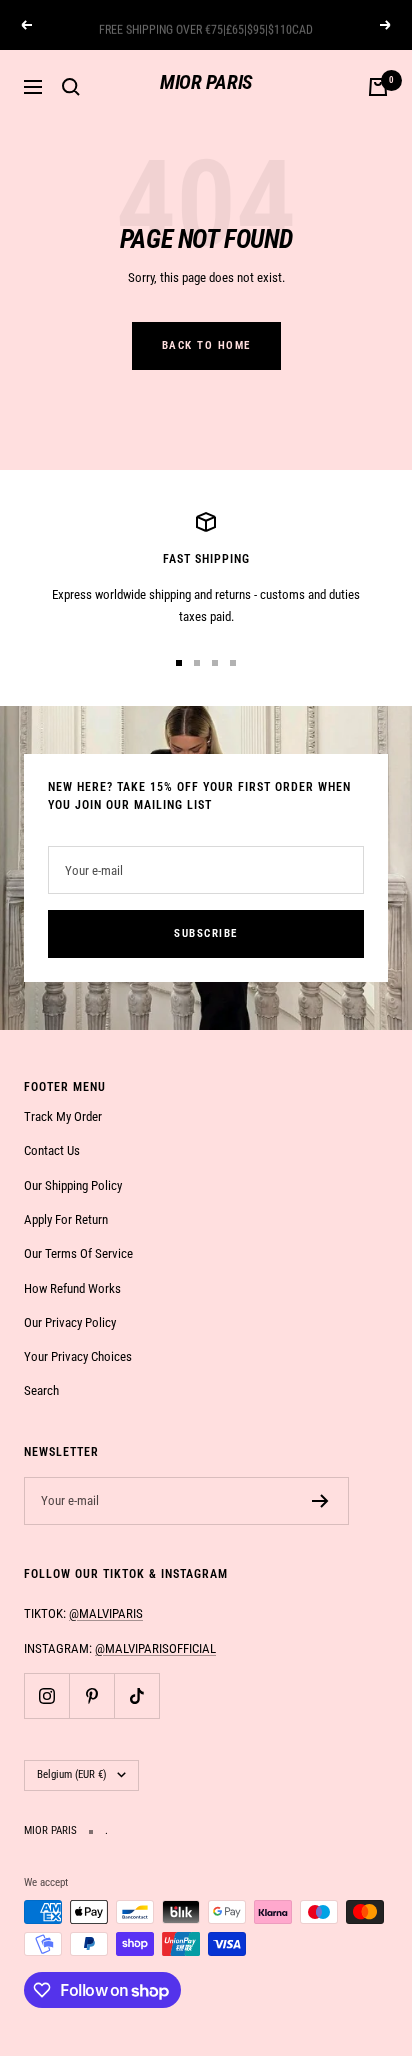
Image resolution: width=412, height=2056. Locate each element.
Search (41, 1390)
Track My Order (63, 1116)
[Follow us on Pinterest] (91, 1695)
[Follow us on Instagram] (46, 1695)
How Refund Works (72, 1288)
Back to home (206, 345)
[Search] (71, 87)
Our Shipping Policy (73, 1185)
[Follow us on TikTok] (136, 1695)
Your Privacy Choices (78, 1356)
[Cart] (378, 87)
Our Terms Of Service (78, 1253)
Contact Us (52, 1150)
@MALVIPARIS (106, 1613)
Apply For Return (66, 1219)
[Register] (320, 1501)
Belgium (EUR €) (72, 1774)
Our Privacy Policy (70, 1322)
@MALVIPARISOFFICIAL (155, 1648)
